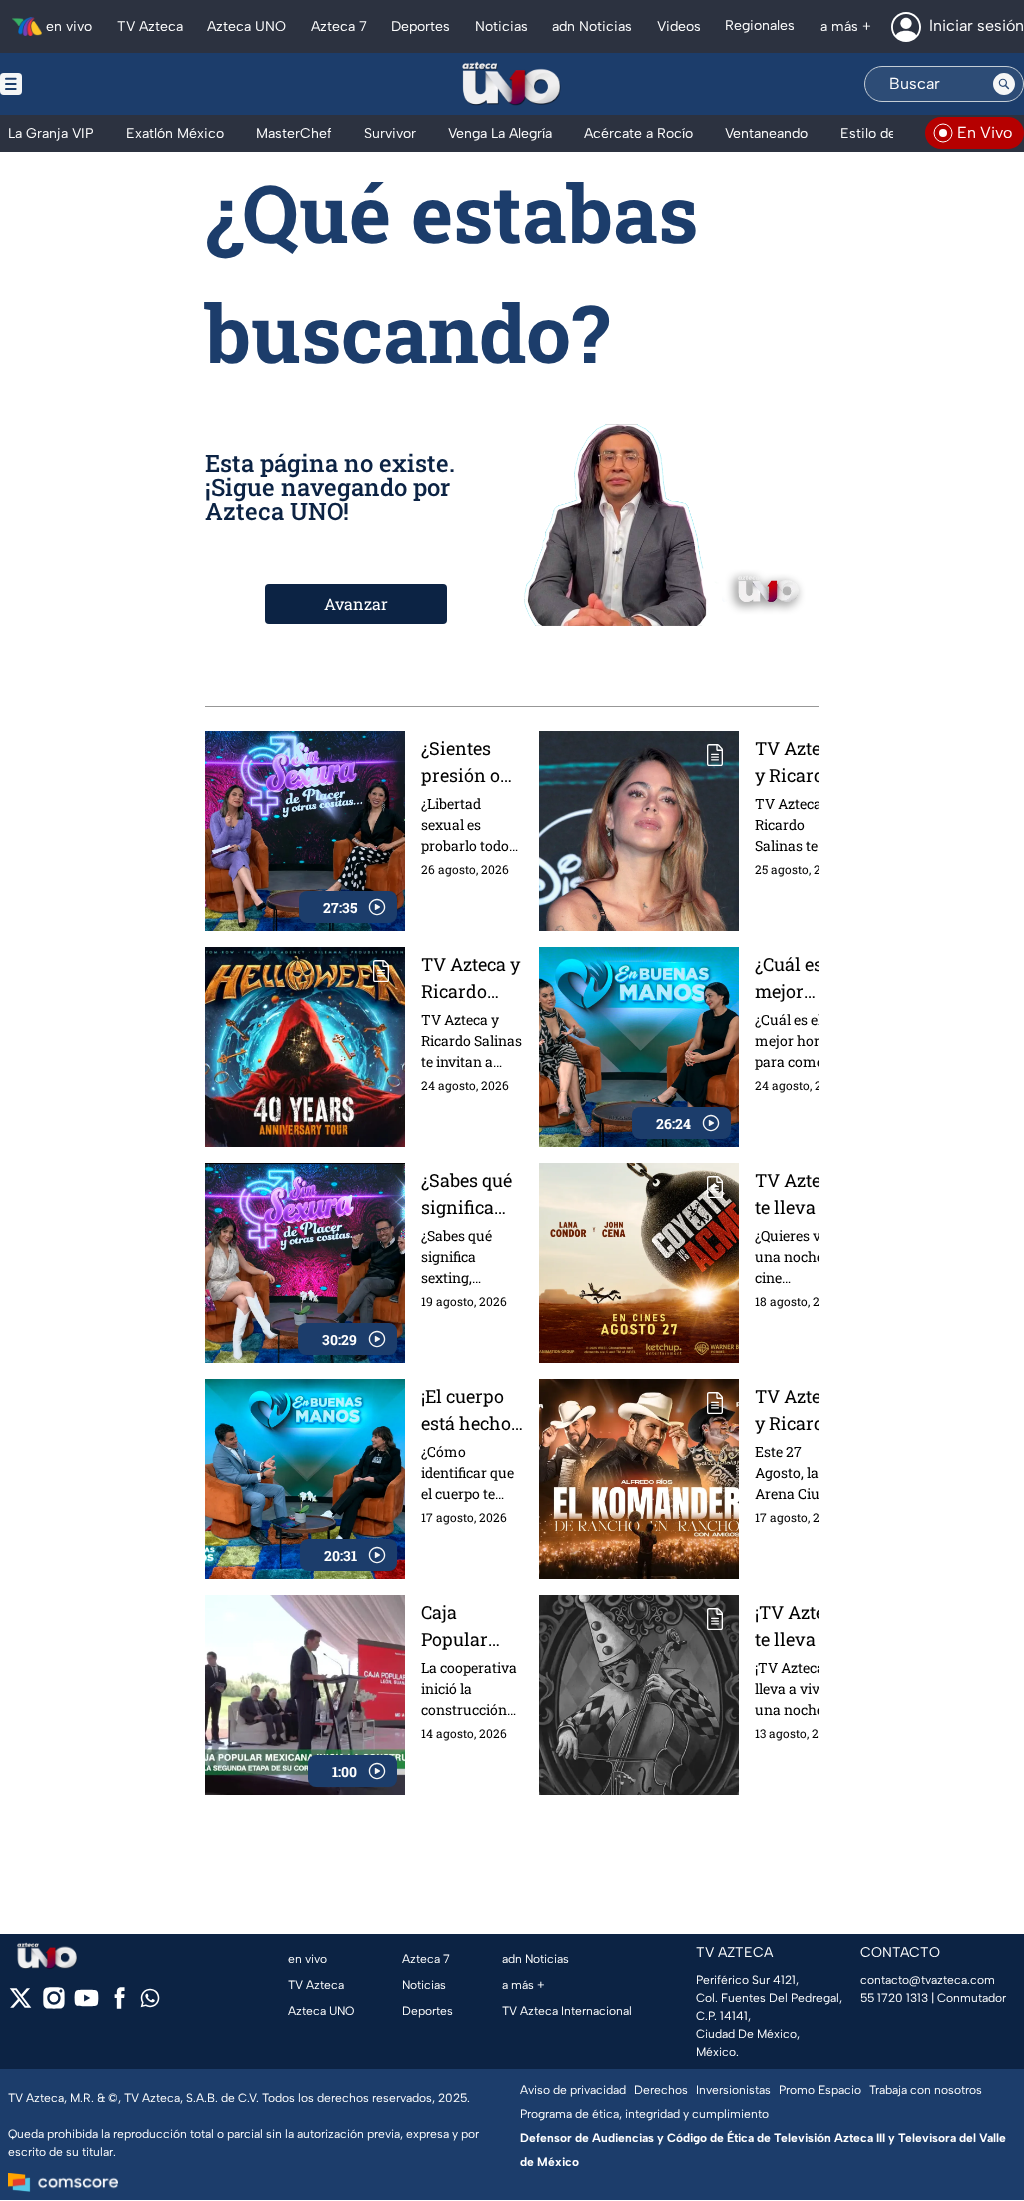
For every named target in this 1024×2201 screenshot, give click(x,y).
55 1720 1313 (894, 1998)
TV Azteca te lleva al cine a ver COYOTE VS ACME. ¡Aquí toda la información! (802, 1194)
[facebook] (119, 2004)
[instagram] (53, 2004)
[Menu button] (80, 84)
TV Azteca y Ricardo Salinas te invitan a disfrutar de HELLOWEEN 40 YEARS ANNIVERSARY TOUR (472, 978)
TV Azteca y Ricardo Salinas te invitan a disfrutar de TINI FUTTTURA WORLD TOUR (797, 762)
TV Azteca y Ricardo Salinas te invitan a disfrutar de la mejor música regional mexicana (801, 1410)
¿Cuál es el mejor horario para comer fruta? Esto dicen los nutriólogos (799, 978)
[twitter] (20, 2004)
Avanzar (356, 603)
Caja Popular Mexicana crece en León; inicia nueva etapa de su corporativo (470, 1626)
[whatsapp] (150, 2002)
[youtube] (86, 2004)
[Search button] (1004, 84)
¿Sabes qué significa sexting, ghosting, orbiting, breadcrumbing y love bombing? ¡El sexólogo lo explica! (471, 1194)
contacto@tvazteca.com (927, 1980)
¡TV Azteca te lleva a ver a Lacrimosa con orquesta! (800, 1626)
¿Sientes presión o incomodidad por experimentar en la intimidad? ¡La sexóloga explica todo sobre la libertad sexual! (472, 762)
